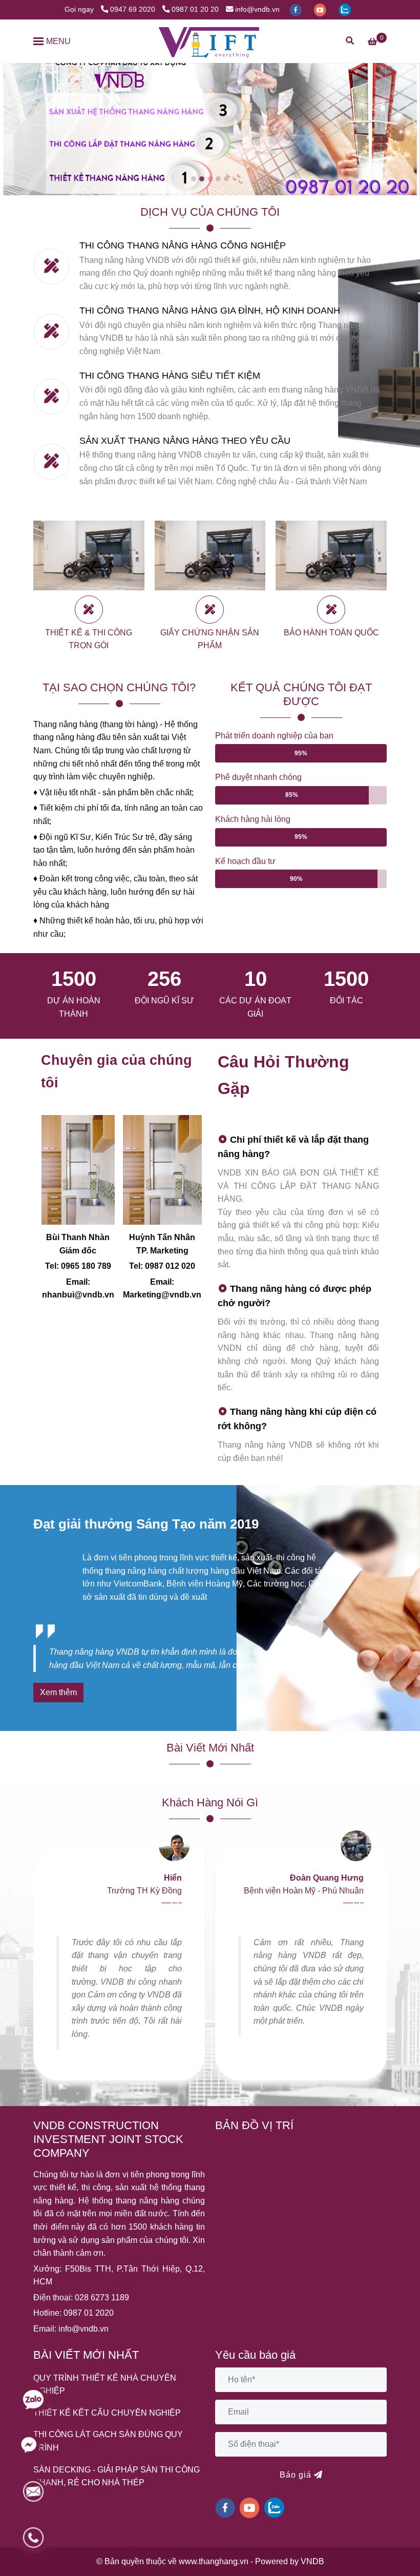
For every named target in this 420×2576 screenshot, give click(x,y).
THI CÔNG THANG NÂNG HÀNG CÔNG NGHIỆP (183, 245)
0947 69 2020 (134, 9)
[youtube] (321, 9)
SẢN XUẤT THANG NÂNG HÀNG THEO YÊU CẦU (185, 440)
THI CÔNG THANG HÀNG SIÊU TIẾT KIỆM (170, 375)
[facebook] (297, 9)
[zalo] (345, 9)
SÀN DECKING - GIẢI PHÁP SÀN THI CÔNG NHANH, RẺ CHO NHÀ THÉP (117, 2476)
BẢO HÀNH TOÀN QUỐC (331, 633)
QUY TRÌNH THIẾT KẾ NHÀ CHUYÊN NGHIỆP (105, 2385)
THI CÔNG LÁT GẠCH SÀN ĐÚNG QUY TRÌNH (108, 2441)
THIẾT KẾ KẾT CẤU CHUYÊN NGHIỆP (107, 2413)
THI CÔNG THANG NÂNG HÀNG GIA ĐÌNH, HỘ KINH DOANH (210, 310)
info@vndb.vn (257, 9)
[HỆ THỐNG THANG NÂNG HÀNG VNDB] (210, 41)
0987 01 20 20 (195, 9)
